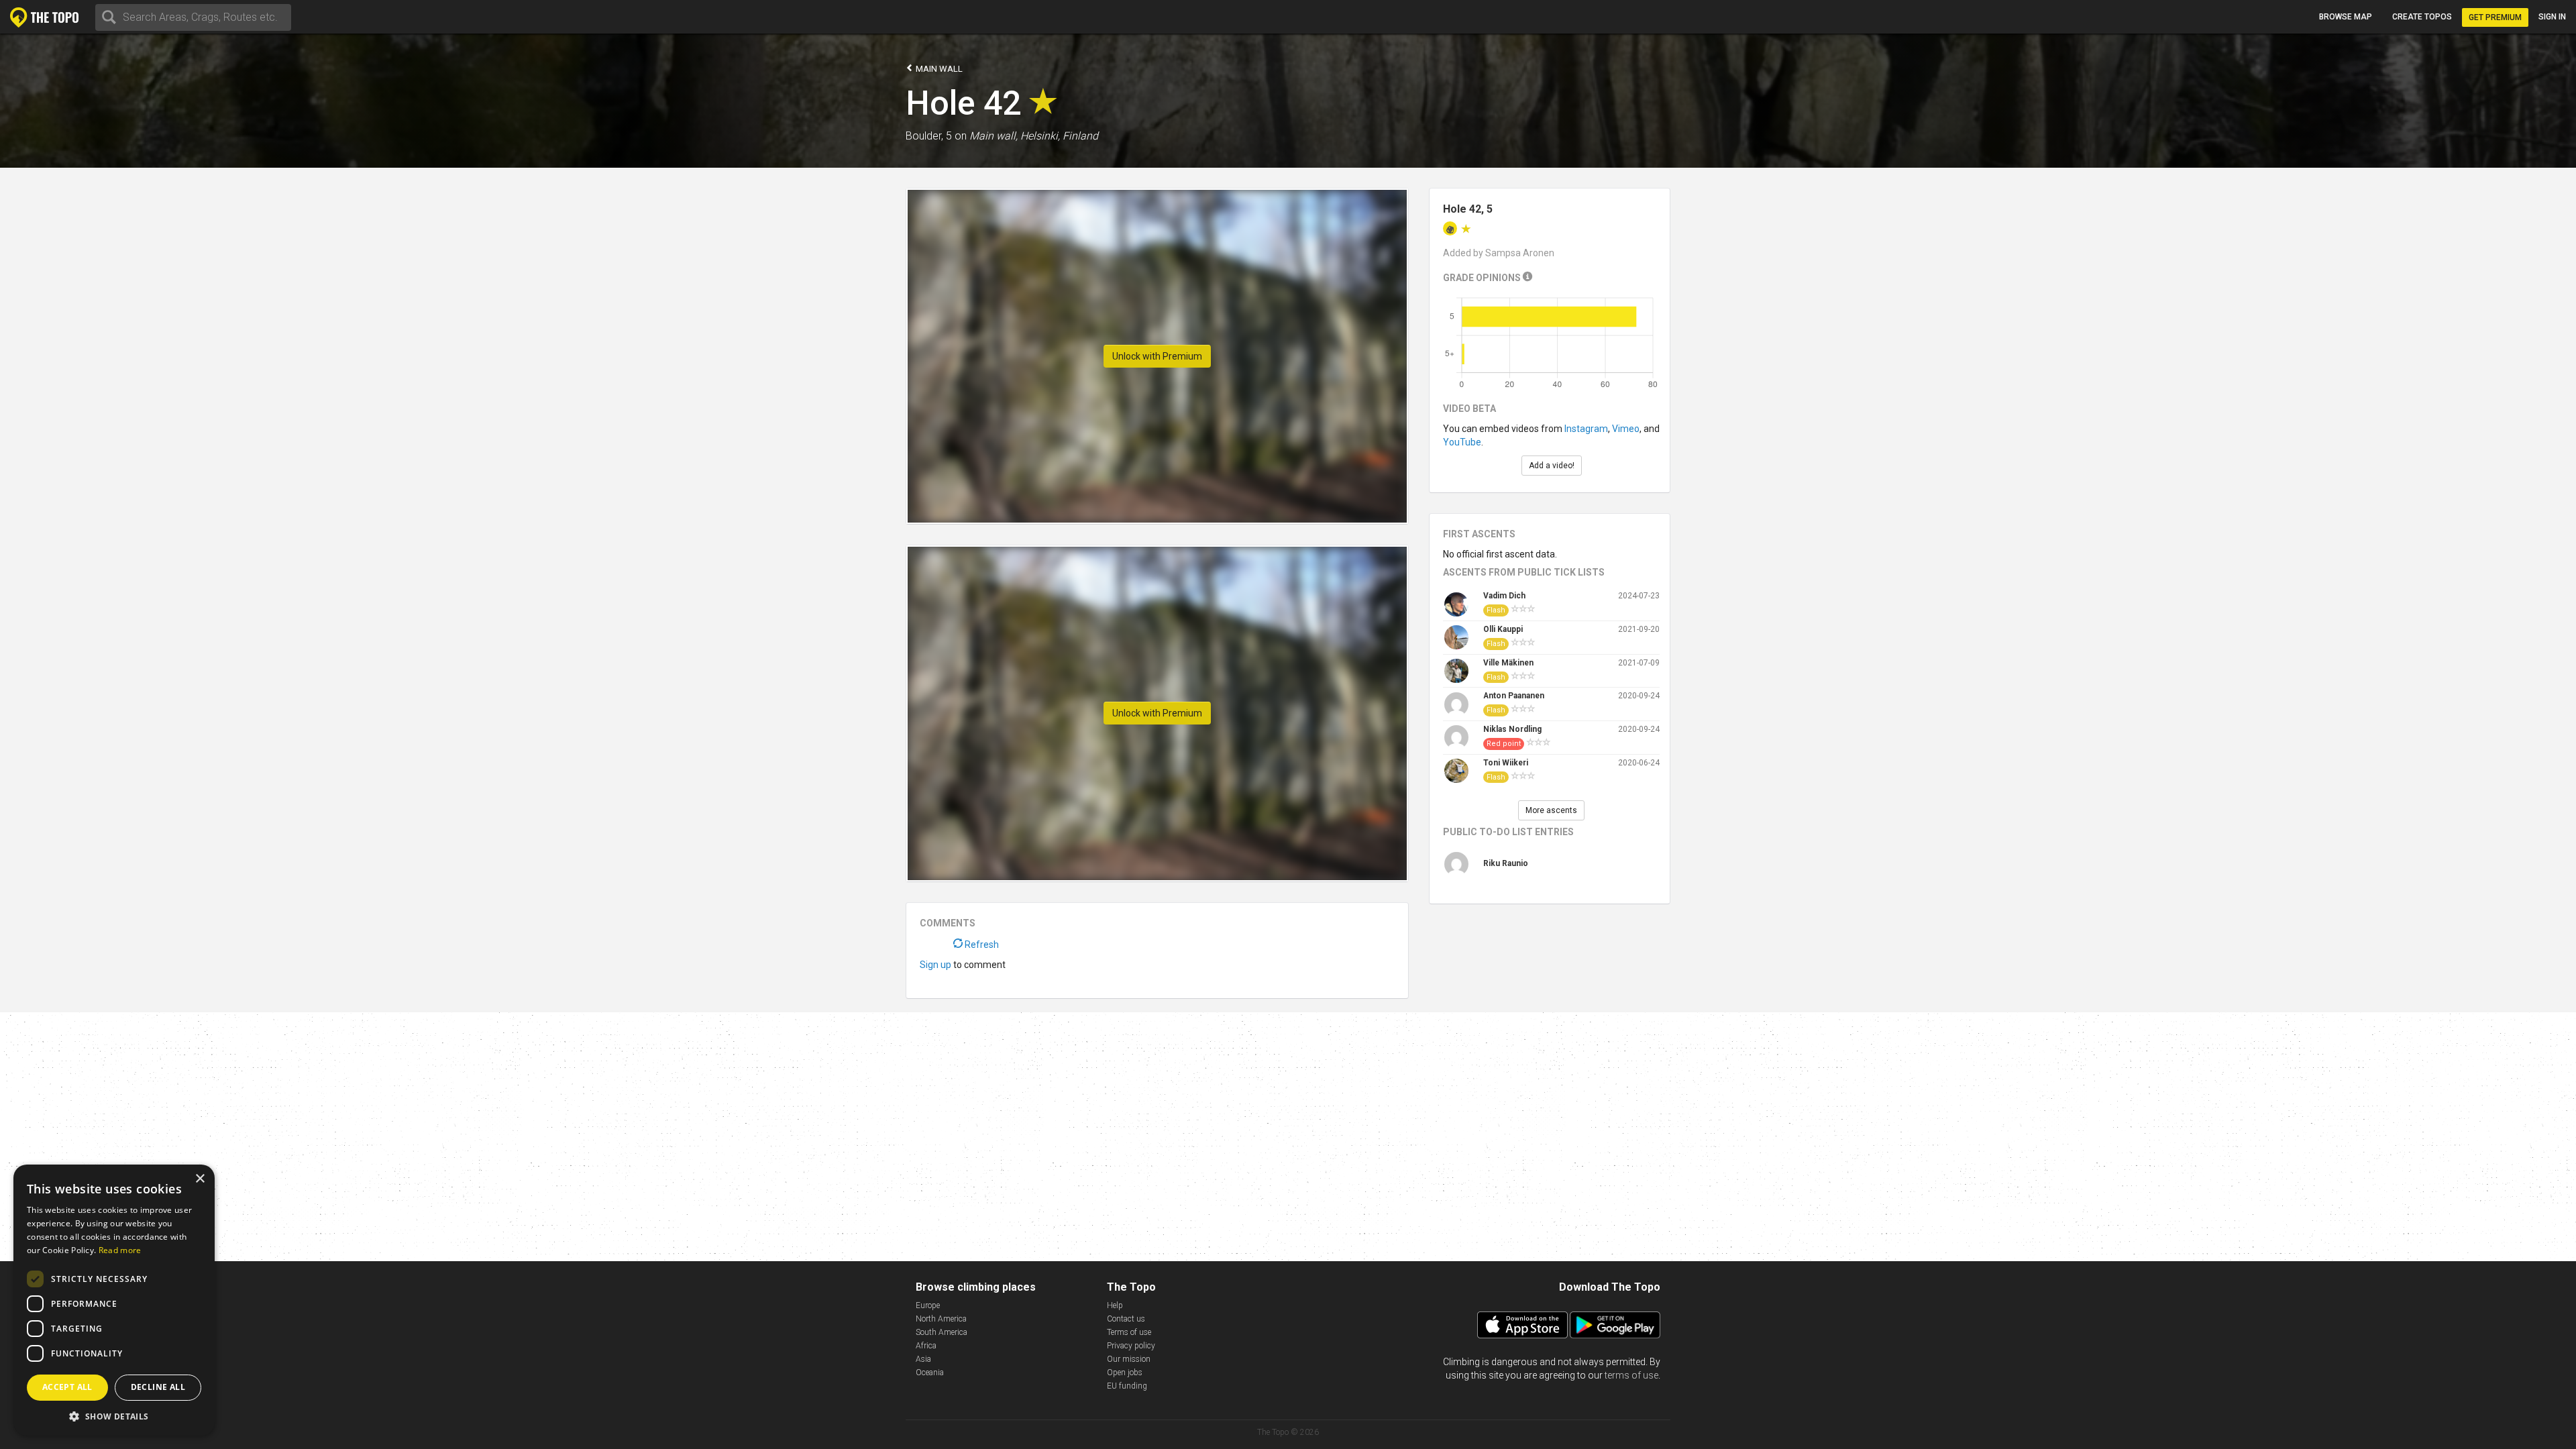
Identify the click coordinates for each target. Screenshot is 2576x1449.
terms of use (1631, 1375)
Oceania (930, 1373)
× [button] (200, 1179)
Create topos (2422, 17)
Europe (928, 1305)
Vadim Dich (1504, 596)
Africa (926, 1346)
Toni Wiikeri (1506, 763)
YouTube (1462, 442)
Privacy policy (1131, 1346)
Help (1115, 1305)
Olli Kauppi (1503, 629)
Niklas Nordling (1512, 729)
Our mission (1129, 1359)
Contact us (1126, 1319)
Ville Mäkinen (1508, 663)
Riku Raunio (1506, 863)
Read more (120, 1250)
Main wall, (994, 136)
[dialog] (114, 1300)
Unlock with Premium (1157, 356)
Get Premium (2495, 17)
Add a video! (1552, 466)
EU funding (1127, 1386)
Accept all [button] (67, 1387)
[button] (114, 1416)
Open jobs (1125, 1373)
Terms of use (1129, 1332)
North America (941, 1319)
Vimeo (1626, 429)
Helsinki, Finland (1059, 136)
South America (942, 1332)
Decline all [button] (158, 1387)
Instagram (1586, 429)
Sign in (2552, 17)
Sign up (935, 965)
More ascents (1551, 810)
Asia (923, 1359)
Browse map (2346, 17)
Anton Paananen (1514, 696)
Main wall (938, 69)
